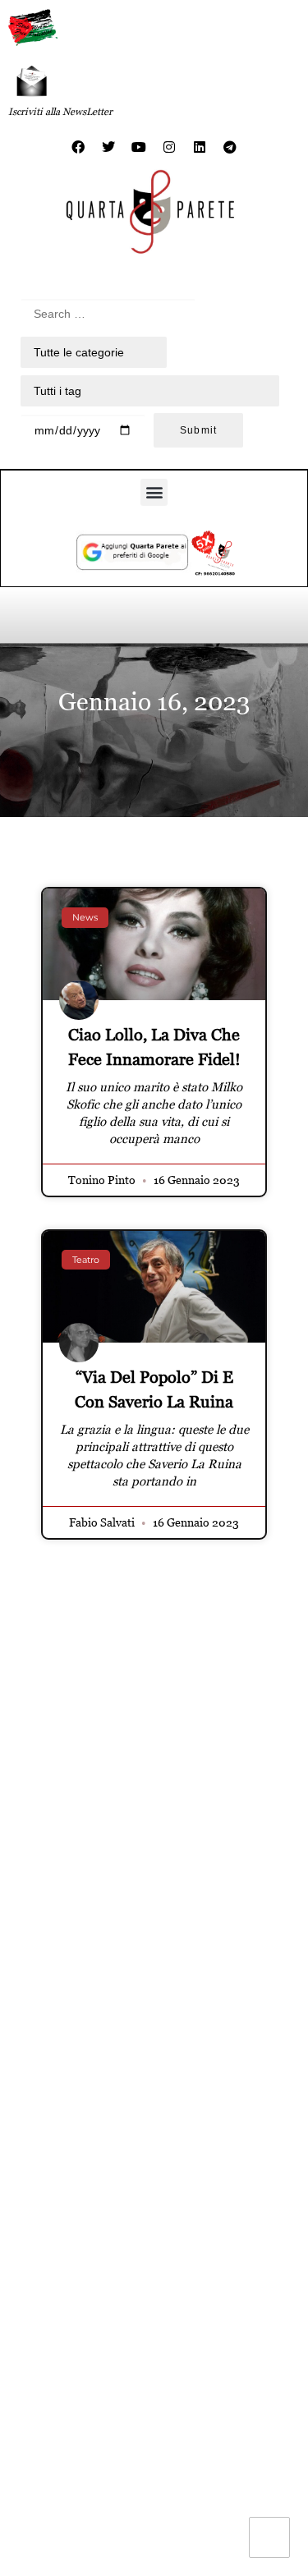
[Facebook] (78, 147)
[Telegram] (230, 147)
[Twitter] (108, 147)
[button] (154, 492)
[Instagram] (169, 147)
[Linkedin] (200, 147)
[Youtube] (139, 147)
